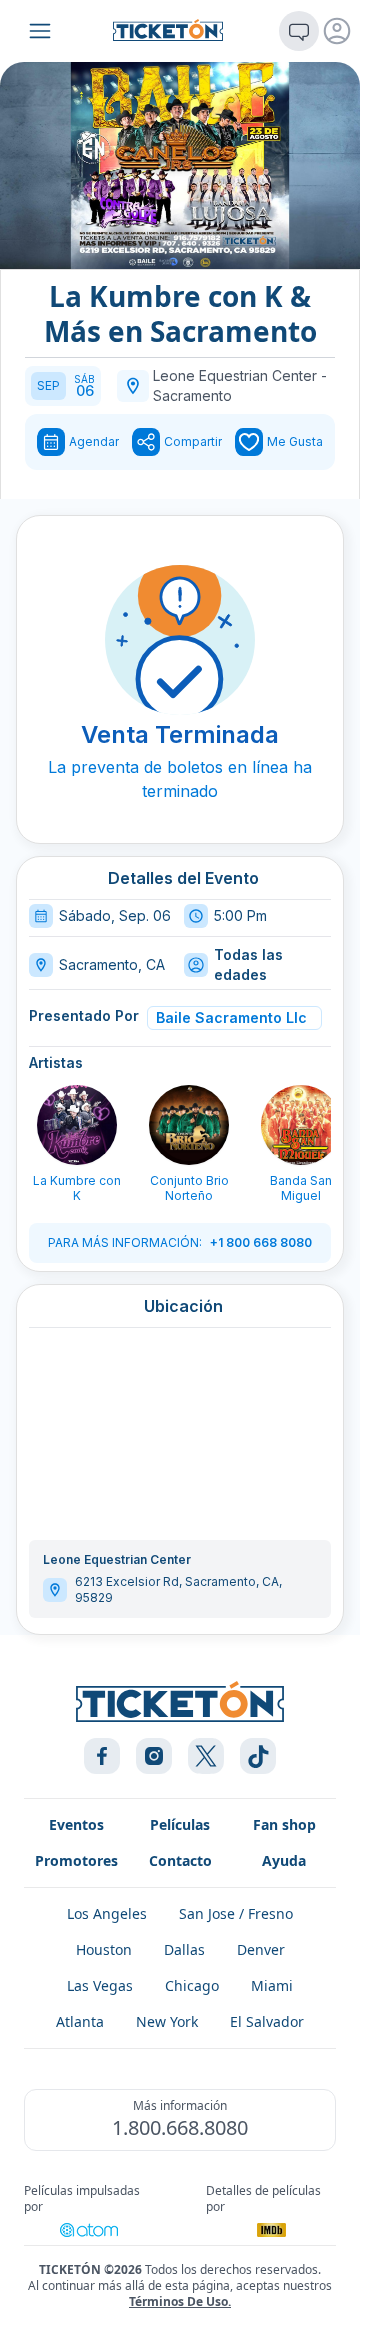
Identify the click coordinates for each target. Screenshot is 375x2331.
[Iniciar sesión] (337, 31)
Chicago (192, 1985)
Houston (104, 1949)
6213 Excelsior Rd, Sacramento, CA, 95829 (178, 1589)
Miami (272, 1985)
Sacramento (192, 395)
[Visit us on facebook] (102, 1756)
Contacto (180, 1860)
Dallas (184, 1949)
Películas (180, 1824)
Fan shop (284, 1824)
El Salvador (267, 2021)
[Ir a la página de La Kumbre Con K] (77, 1125)
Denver (261, 1949)
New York (167, 2021)
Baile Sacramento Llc (231, 1017)
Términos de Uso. (180, 2301)
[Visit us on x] (206, 1756)
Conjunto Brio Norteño (189, 1188)
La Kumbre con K (77, 1188)
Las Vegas (100, 1985)
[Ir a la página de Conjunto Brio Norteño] (189, 1125)
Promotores (76, 1860)
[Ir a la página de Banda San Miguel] (301, 1125)
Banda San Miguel (301, 1188)
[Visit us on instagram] (154, 1756)
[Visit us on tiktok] (258, 1756)
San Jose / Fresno (236, 1913)
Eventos (76, 1824)
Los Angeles (107, 1913)
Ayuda (284, 1860)
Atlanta (80, 2021)
